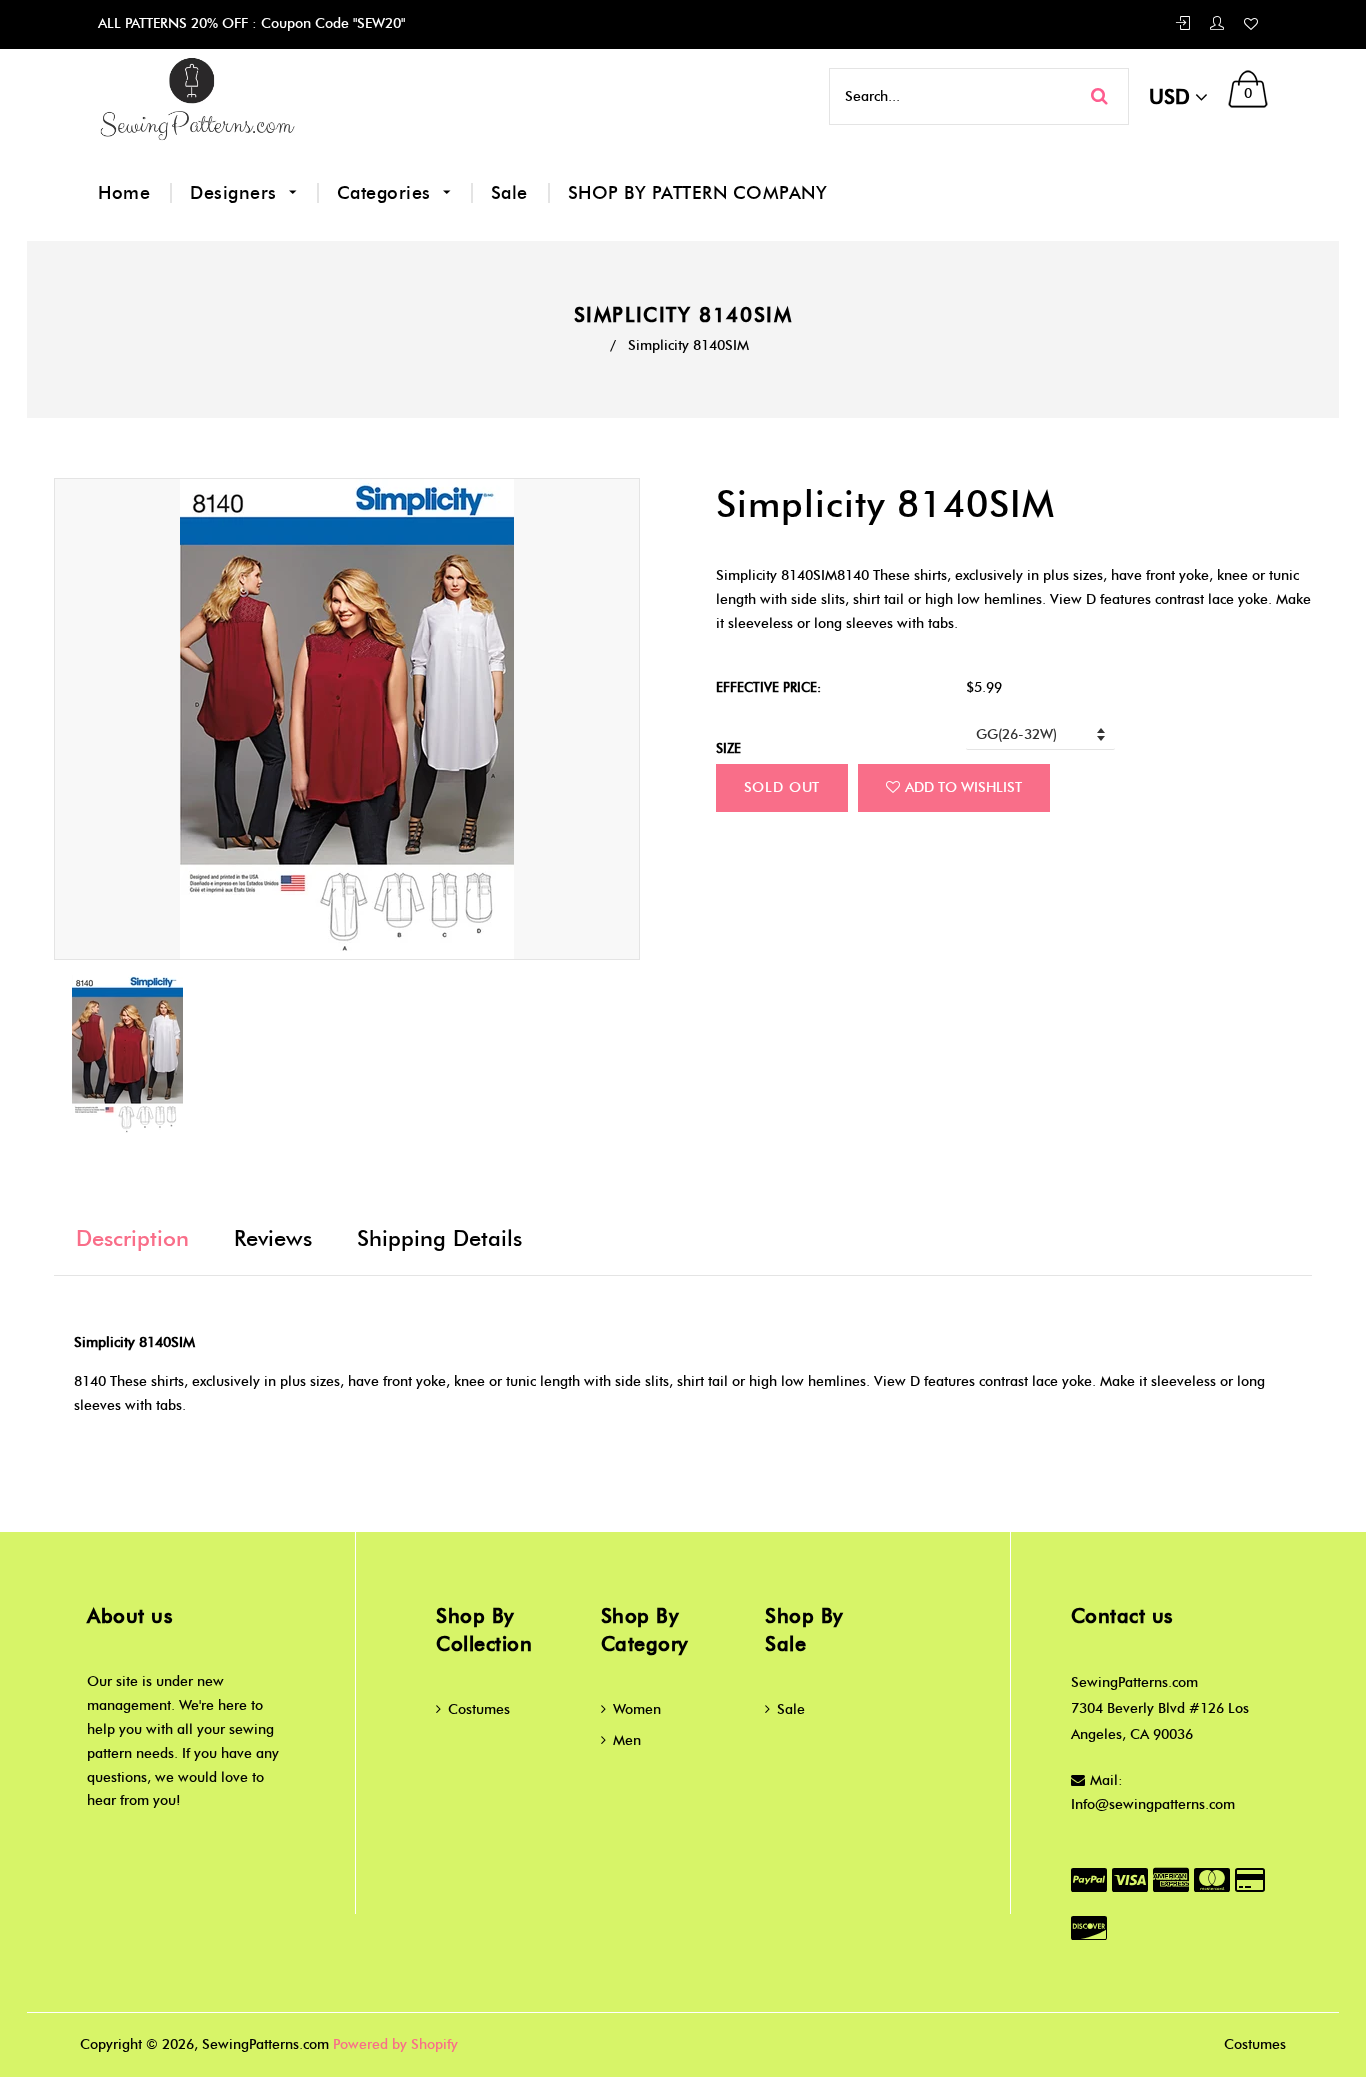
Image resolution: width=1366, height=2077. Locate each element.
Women (637, 1709)
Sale (509, 193)
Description (132, 1238)
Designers (236, 193)
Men (627, 1740)
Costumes (479, 1709)
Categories (387, 193)
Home (124, 193)
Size (728, 748)
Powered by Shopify (395, 2044)
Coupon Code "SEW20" (331, 23)
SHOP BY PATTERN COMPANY (698, 193)
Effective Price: (768, 687)
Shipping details (439, 1238)
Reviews (273, 1238)
